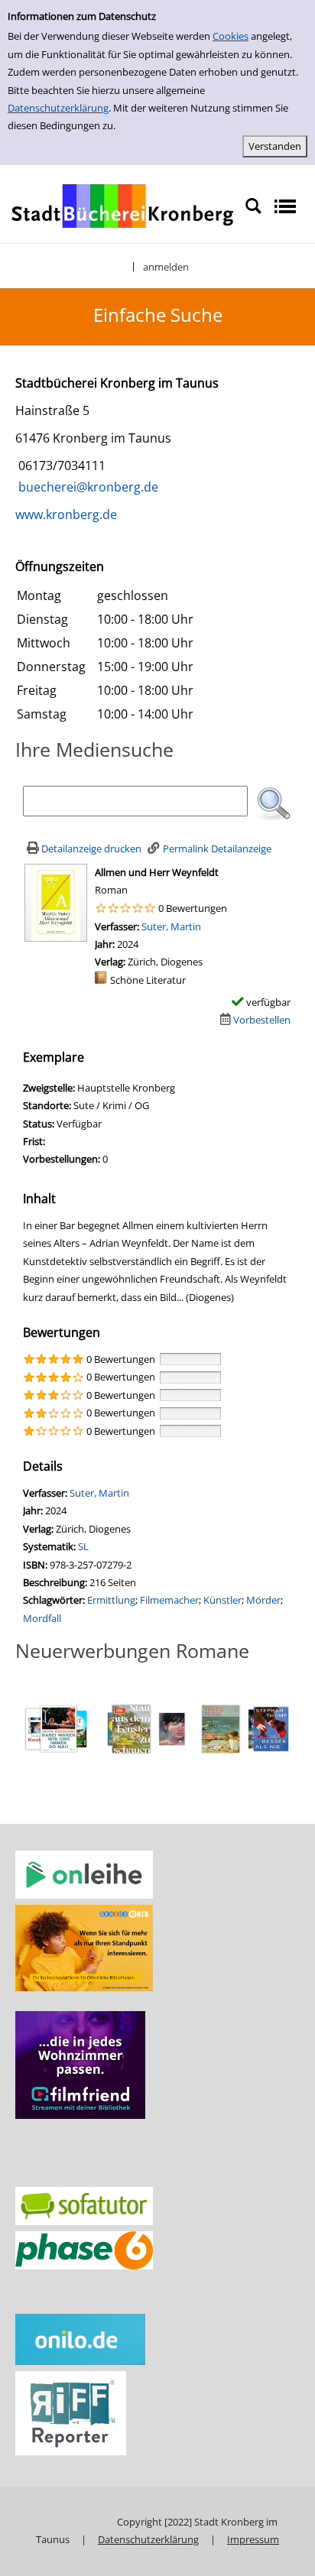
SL (83, 1546)
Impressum (253, 2539)
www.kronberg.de (66, 514)
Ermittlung (111, 1600)
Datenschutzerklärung (58, 108)
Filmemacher (169, 1600)
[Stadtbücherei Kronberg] (122, 205)
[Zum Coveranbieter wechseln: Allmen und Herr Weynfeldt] (56, 901)
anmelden (166, 267)
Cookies (231, 36)
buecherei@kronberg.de (87, 487)
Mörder (263, 1600)
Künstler (222, 1600)
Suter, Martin (171, 926)
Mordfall (42, 1618)
